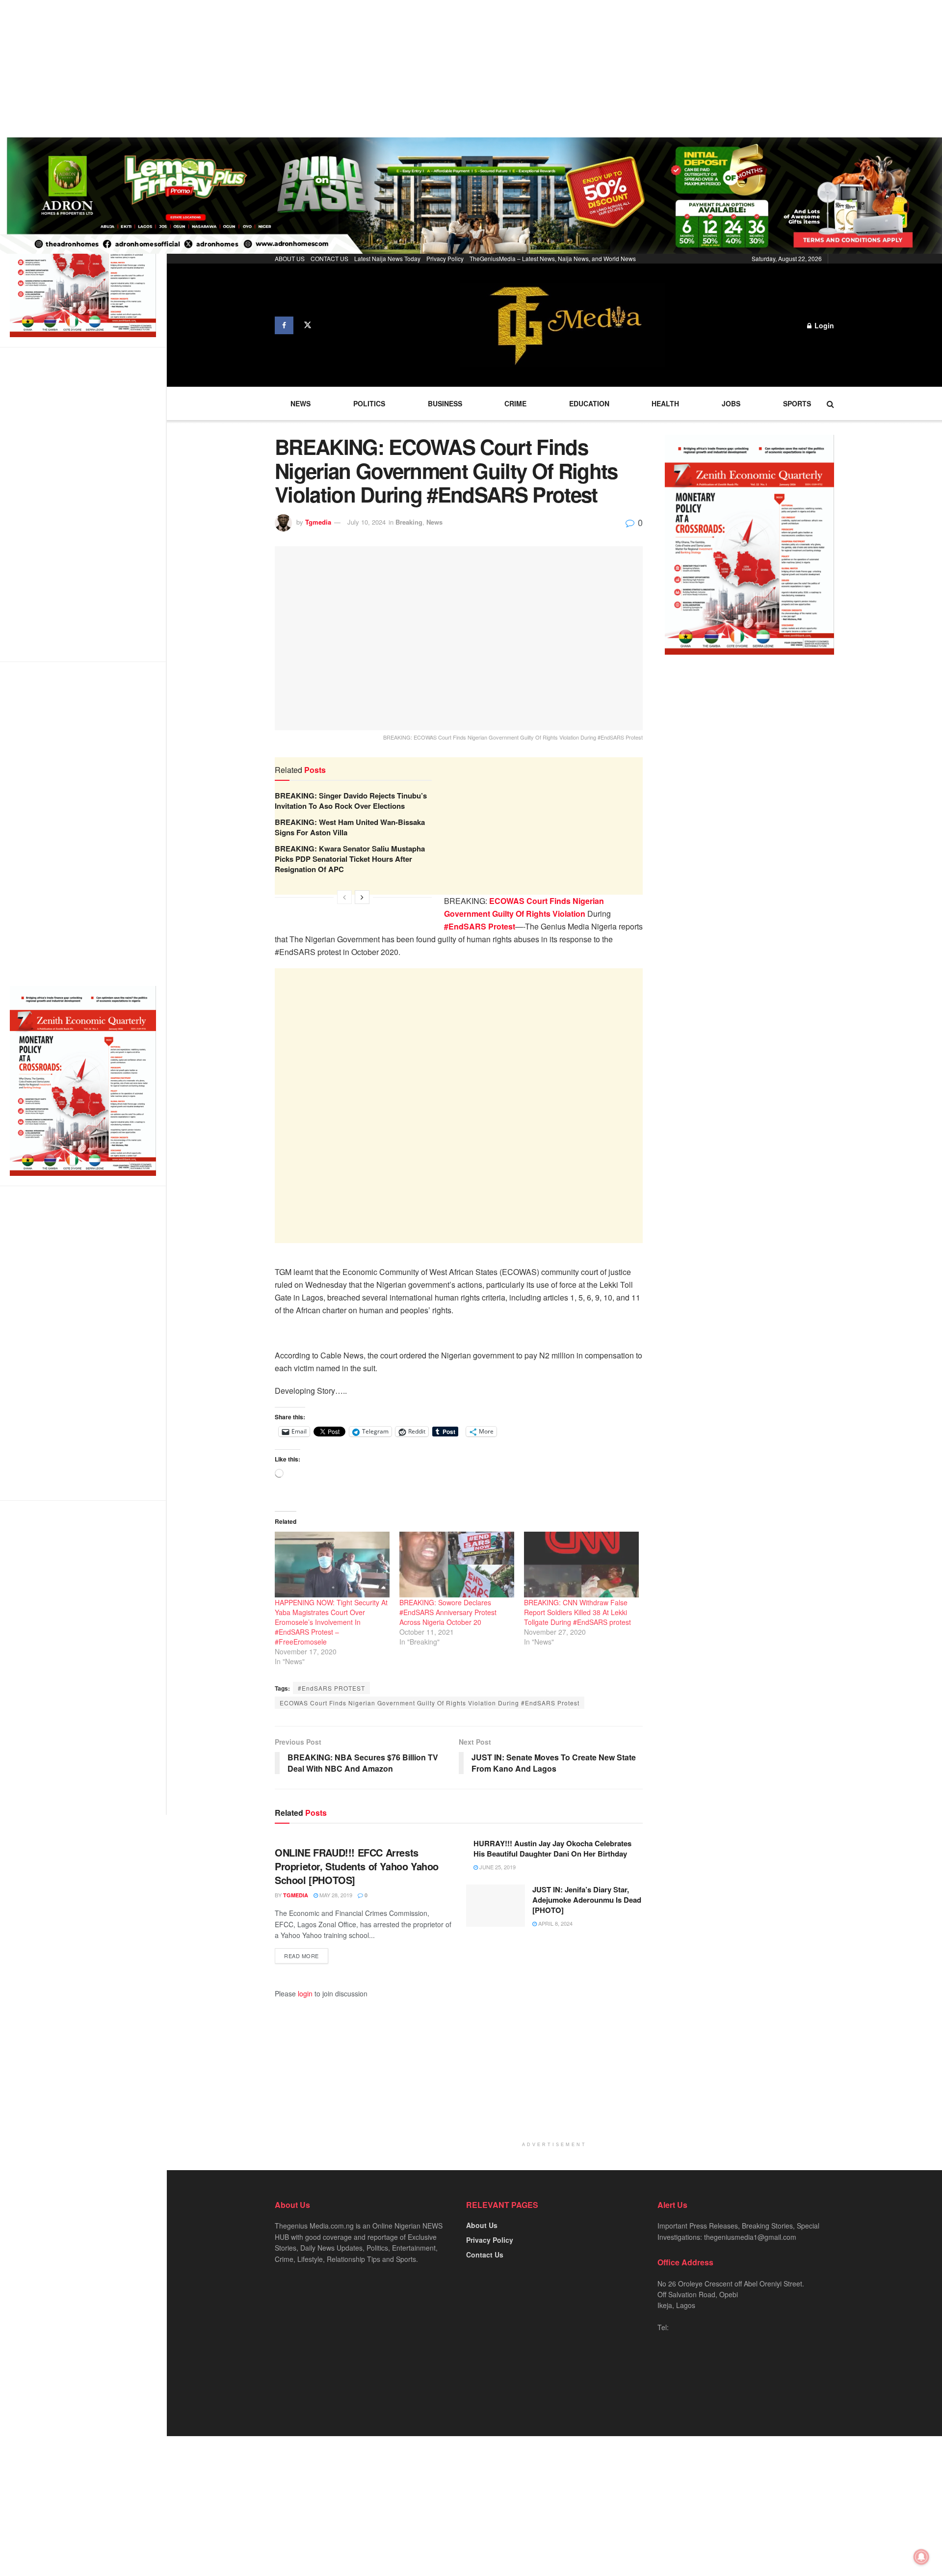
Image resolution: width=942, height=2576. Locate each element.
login (305, 1993)
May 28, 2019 (335, 1895)
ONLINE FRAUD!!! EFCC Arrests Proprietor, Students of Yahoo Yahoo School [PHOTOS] (357, 1866)
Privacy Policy (445, 258)
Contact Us (485, 2255)
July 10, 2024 (366, 522)
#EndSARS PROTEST (331, 1688)
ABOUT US (290, 258)
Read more (301, 1956)
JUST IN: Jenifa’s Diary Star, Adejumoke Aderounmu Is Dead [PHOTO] (587, 1900)
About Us (482, 2225)
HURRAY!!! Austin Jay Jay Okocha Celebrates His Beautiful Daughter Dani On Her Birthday (552, 1848)
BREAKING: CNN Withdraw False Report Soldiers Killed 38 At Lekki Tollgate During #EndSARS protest (577, 1612)
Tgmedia (318, 522)
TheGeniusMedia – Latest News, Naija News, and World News (553, 258)
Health (665, 403)
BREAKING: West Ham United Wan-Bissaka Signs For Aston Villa (350, 827)
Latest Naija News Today (387, 258)
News (301, 403)
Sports (797, 403)
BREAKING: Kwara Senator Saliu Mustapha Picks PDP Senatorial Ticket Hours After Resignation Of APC (350, 859)
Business (445, 403)
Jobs (731, 403)
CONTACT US (329, 258)
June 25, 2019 (497, 1867)
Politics (369, 403)
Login (823, 325)
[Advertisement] (294, 69)
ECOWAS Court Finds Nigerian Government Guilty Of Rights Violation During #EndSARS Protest (430, 1703)
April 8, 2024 (555, 1923)
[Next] (362, 897)
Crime (515, 403)
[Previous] (344, 897)
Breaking (409, 522)
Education (589, 403)
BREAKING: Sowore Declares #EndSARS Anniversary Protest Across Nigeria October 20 (448, 1612)
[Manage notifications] (921, 2557)
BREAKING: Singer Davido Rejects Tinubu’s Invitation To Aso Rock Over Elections (351, 801)
